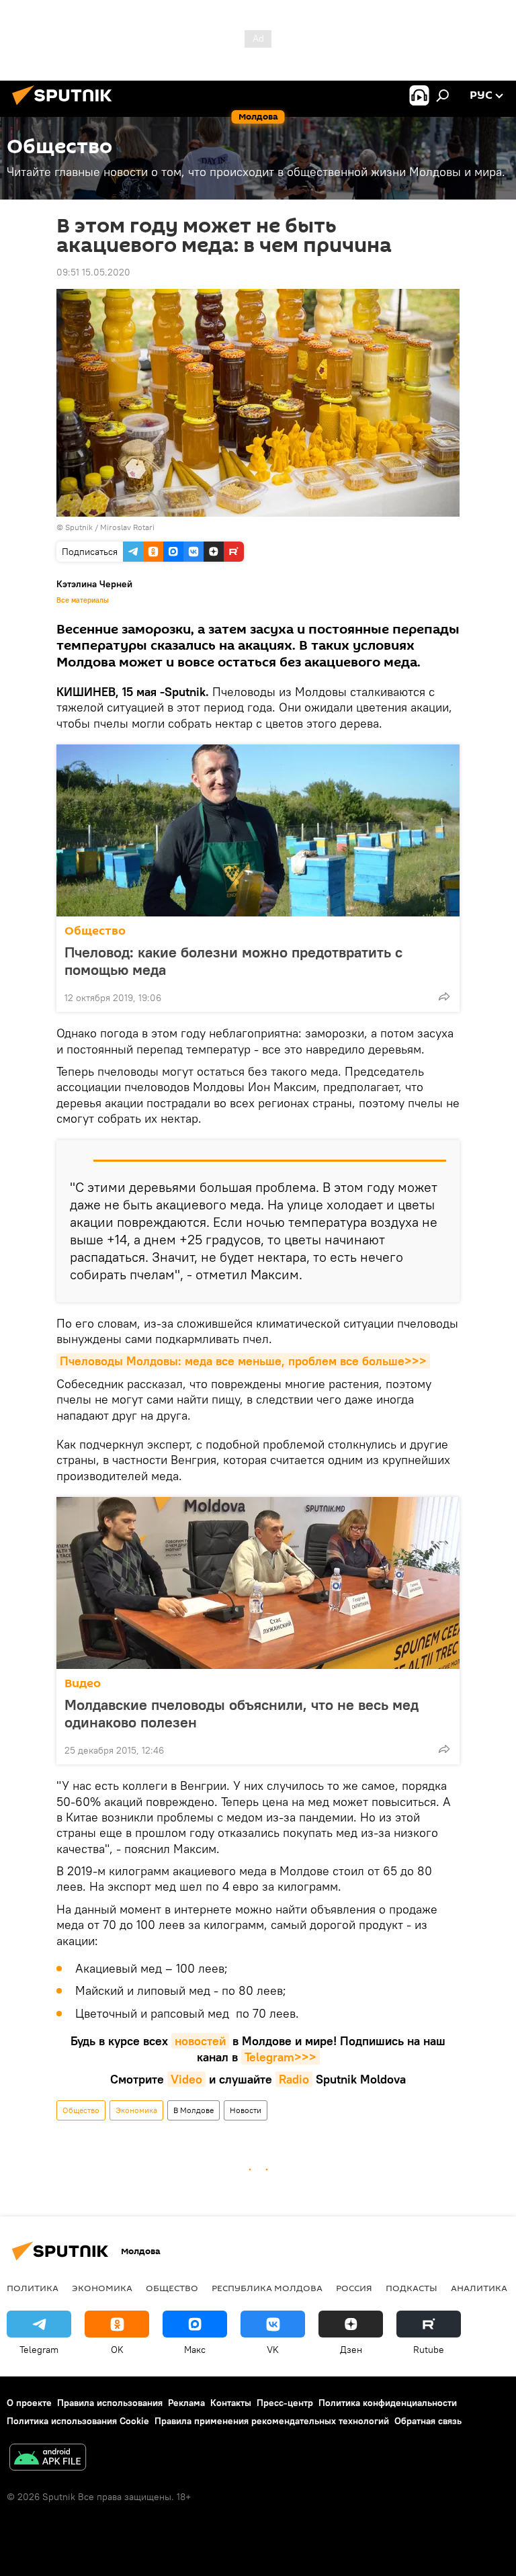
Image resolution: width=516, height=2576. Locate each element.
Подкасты (412, 2288)
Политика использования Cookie (78, 2421)
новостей (200, 2041)
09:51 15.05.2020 (93, 272)
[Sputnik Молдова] (66, 107)
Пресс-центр (285, 2403)
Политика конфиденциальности (388, 2403)
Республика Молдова (267, 2288)
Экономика (136, 2110)
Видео (83, 1683)
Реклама (186, 2403)
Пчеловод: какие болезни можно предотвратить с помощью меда (233, 961)
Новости (246, 2110)
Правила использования (110, 2403)
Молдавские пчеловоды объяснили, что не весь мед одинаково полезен (242, 1713)
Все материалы (83, 600)
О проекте (29, 2403)
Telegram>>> (281, 2057)
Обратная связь (428, 2421)
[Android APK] (48, 2459)
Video (186, 2079)
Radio (294, 2079)
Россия (354, 2288)
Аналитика (479, 2288)
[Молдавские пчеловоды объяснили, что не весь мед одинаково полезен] (258, 1583)
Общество (95, 931)
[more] (444, 996)
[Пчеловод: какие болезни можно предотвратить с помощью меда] (258, 830)
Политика (33, 2288)
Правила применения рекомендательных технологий (272, 2421)
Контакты (231, 2403)
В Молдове (193, 2110)
